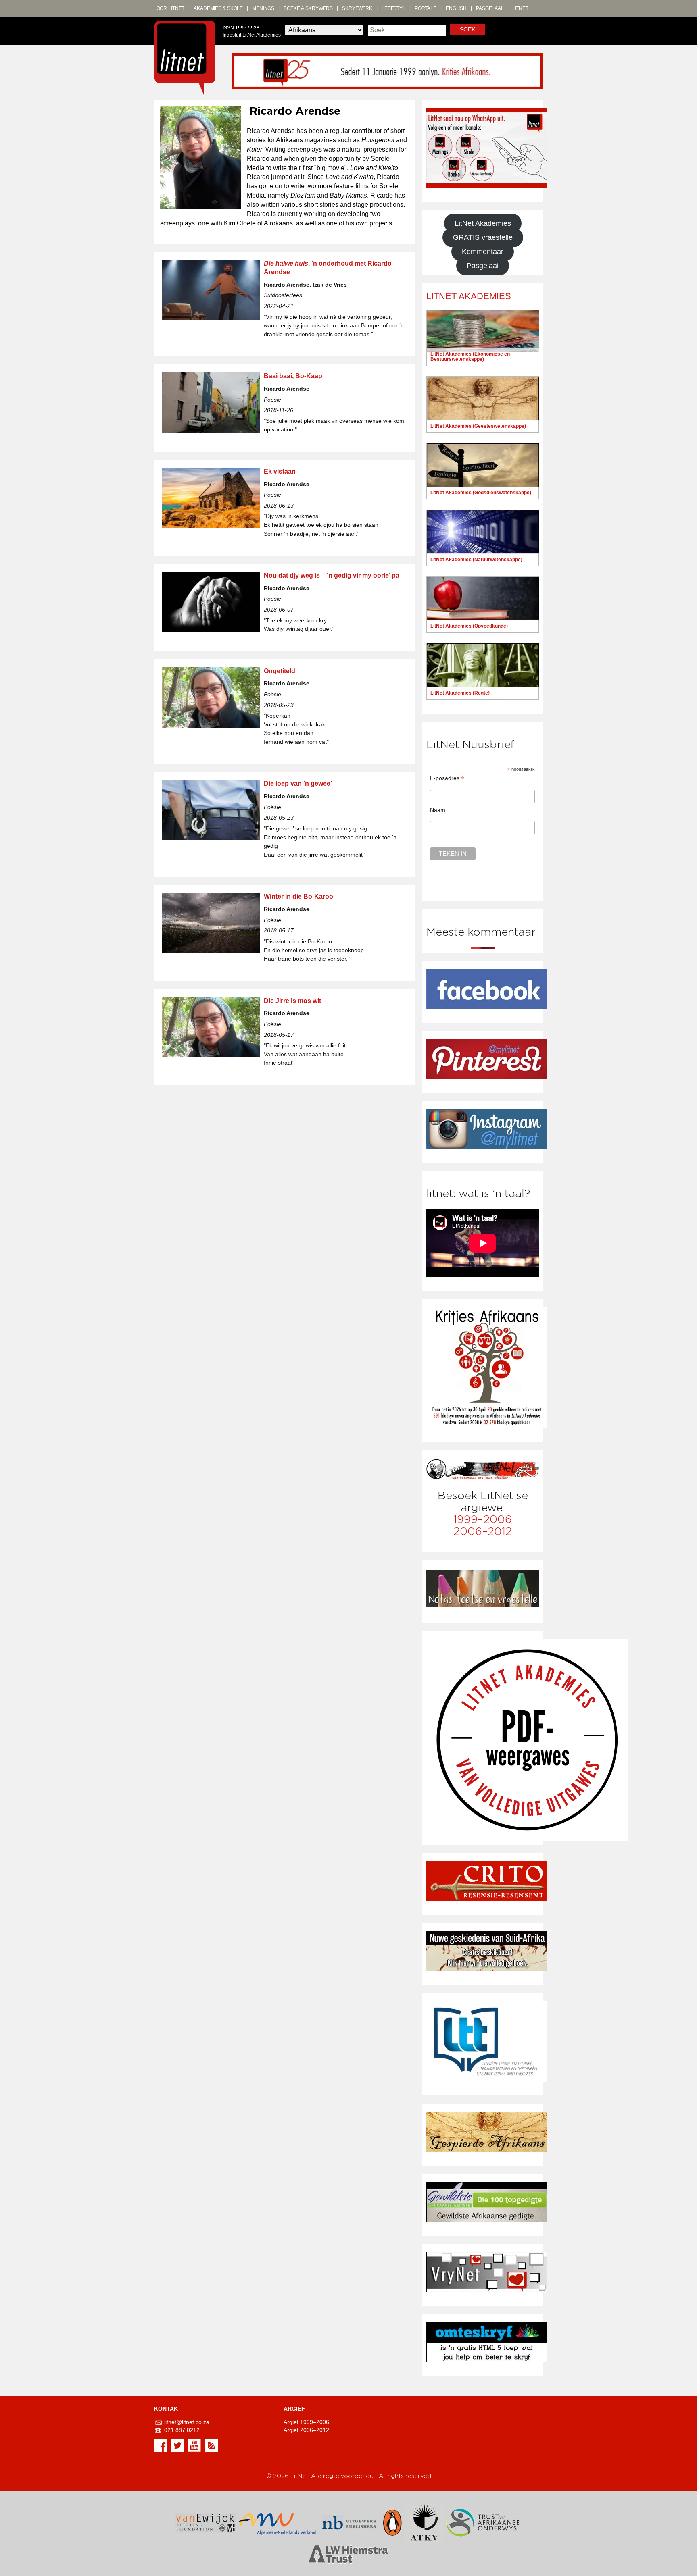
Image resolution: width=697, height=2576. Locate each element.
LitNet (520, 8)
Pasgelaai (489, 8)
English (456, 8)
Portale (426, 8)
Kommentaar (483, 252)
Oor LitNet (171, 8)
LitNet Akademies (483, 223)
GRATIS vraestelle (483, 237)
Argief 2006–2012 (306, 2430)
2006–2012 (483, 1532)
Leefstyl (393, 8)
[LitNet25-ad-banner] (387, 71)
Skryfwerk (357, 8)
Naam (438, 810)
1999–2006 (483, 1520)
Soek (467, 30)
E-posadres (447, 778)
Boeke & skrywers (308, 8)
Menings (263, 8)
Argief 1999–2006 (306, 2422)
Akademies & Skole (218, 8)
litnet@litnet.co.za (187, 2422)
